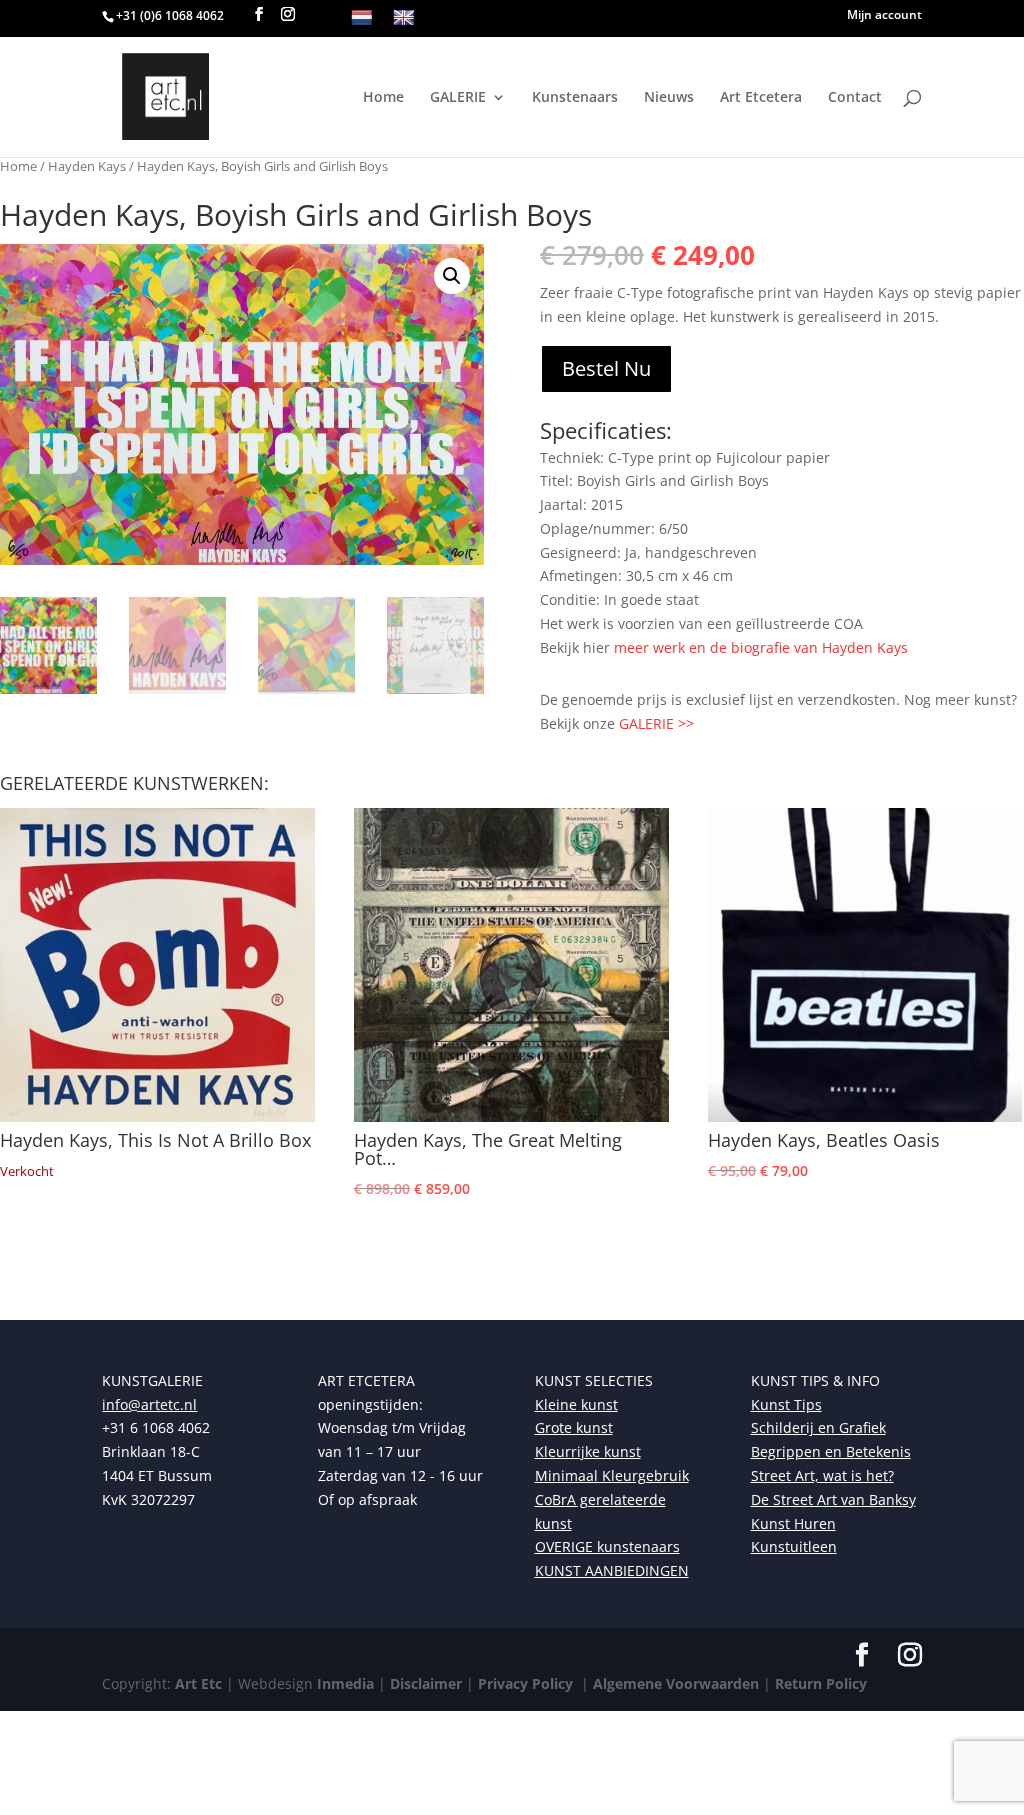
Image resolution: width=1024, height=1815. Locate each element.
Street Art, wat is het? (822, 1475)
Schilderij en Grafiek (818, 1427)
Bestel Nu (606, 368)
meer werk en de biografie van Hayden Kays (761, 647)
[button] (452, 276)
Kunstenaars (575, 98)
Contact (855, 98)
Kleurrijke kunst (588, 1451)
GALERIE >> (656, 723)
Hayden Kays (87, 166)
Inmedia (345, 1683)
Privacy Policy (523, 1683)
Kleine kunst (576, 1404)
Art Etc (198, 1683)
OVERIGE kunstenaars (607, 1546)
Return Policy (821, 1683)
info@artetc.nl (149, 1404)
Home (383, 98)
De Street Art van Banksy (833, 1499)
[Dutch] (362, 18)
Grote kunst (574, 1427)
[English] (404, 18)
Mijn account (884, 16)
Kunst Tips (786, 1404)
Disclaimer (426, 1683)
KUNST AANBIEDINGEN (612, 1570)
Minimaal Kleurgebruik (612, 1475)
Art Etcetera (761, 98)
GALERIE (458, 98)
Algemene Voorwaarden (674, 1683)
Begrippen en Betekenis (831, 1451)
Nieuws (669, 98)
